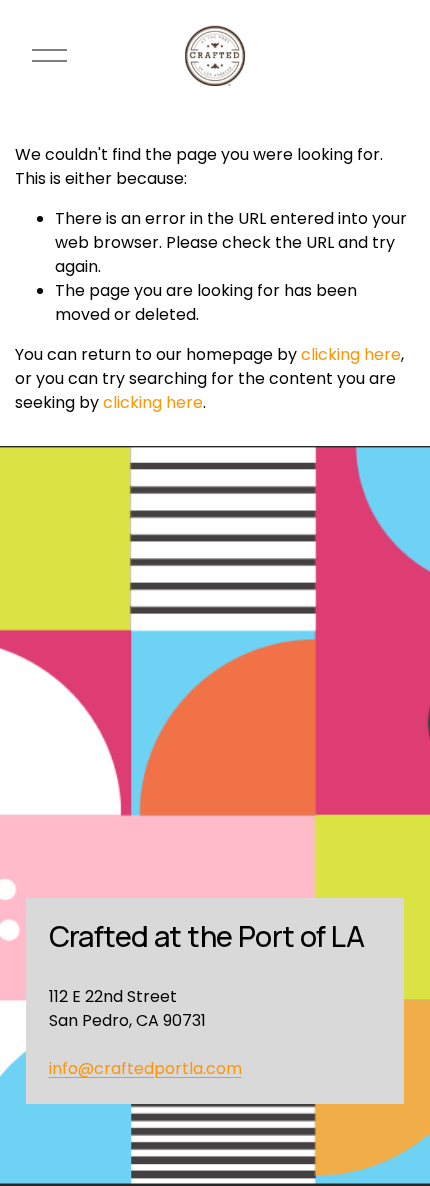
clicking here (351, 354)
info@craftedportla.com (145, 1068)
